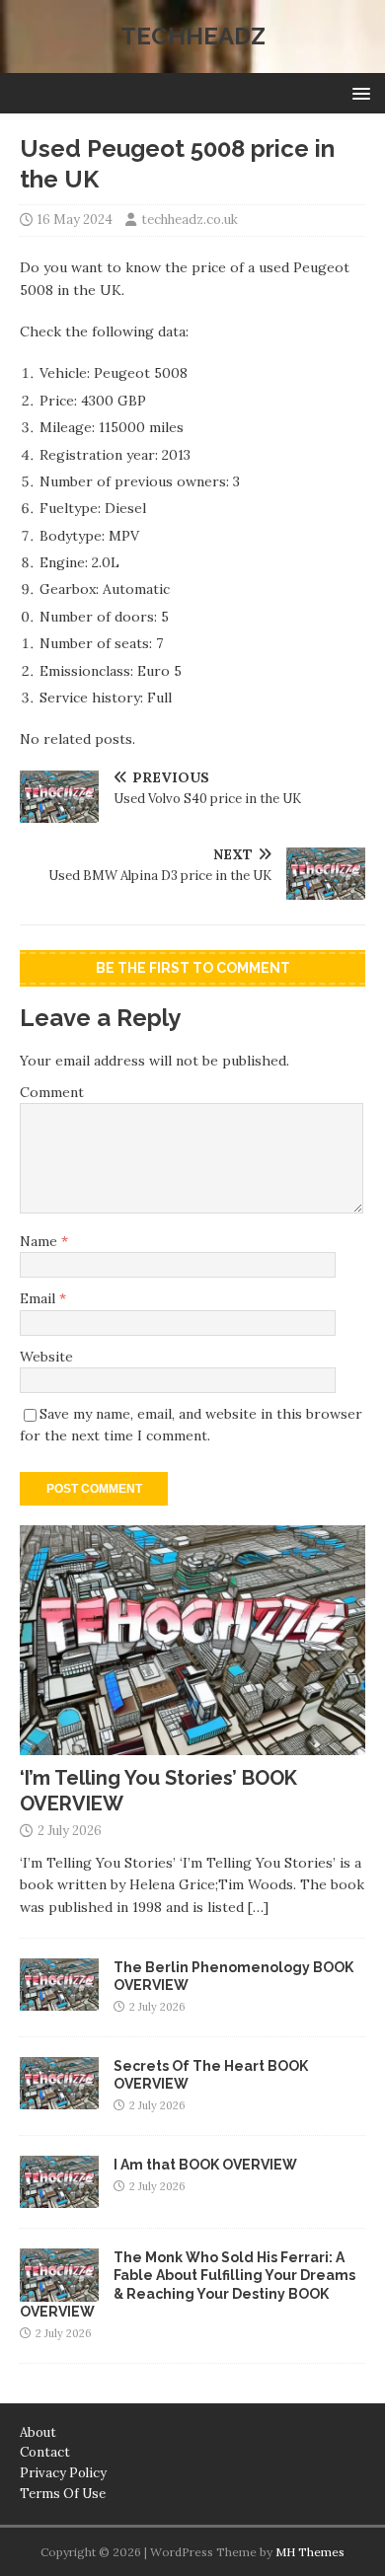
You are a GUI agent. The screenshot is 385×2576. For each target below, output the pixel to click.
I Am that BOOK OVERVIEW (205, 2165)
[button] (358, 92)
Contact (45, 2452)
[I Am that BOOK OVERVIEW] (59, 2197)
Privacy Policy (63, 2473)
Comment (52, 1092)
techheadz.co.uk (190, 220)
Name (40, 1241)
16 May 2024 (75, 220)
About (38, 2432)
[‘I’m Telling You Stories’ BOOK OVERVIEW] (192, 1744)
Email (39, 1298)
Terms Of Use (63, 2494)
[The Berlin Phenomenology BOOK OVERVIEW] (59, 2000)
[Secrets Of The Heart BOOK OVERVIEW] (59, 2098)
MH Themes (310, 2552)
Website (46, 1357)
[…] (258, 1907)
